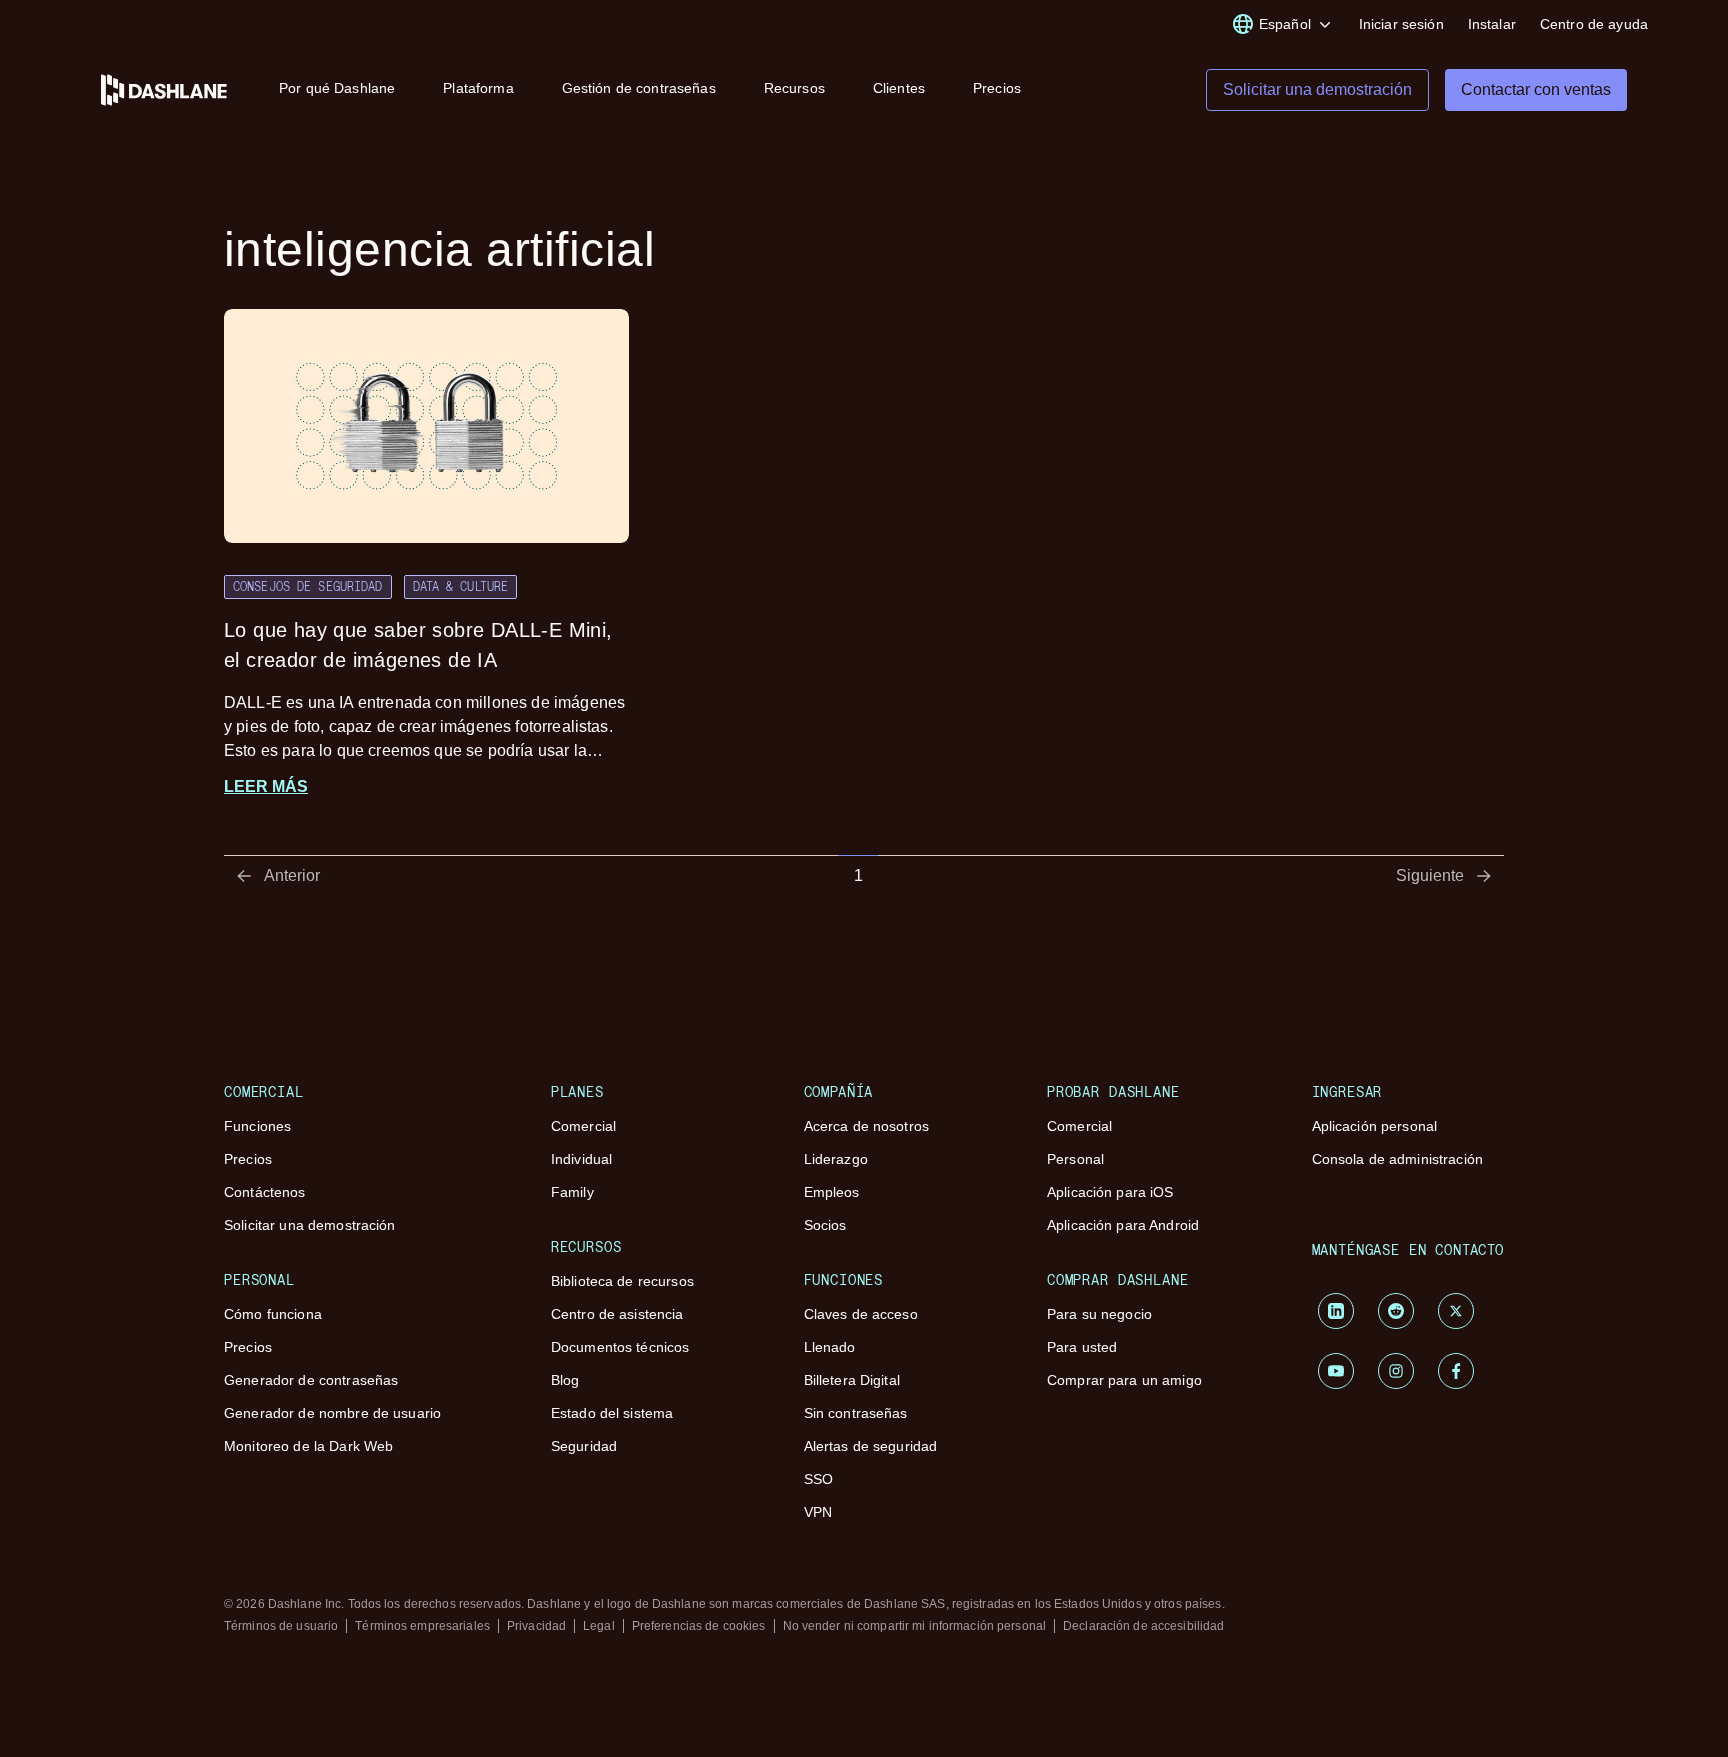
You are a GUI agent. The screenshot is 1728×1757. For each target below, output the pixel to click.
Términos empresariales (422, 1626)
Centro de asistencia (617, 1314)
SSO (818, 1479)
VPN (818, 1512)
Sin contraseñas (856, 1413)
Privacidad (536, 1626)
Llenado (830, 1347)
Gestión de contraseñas (639, 88)
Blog (565, 1380)
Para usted (1082, 1347)
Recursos (794, 88)
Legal (599, 1626)
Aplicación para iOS (1110, 1192)
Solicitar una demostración (310, 1225)
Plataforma (478, 88)
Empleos (832, 1192)
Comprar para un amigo (1124, 1380)
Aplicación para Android (1123, 1225)
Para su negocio (1099, 1314)
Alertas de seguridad (871, 1446)
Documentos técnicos (620, 1347)
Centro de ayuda (1594, 24)
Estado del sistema (612, 1413)
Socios (825, 1225)
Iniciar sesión (1401, 24)
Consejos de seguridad (308, 586)
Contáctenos (265, 1192)
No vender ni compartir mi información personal (915, 1626)
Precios (997, 88)
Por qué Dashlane (337, 88)
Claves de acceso (861, 1314)
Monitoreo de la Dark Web (308, 1446)
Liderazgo (836, 1159)
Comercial (583, 1126)
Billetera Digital (852, 1380)
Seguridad (584, 1446)
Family (572, 1192)
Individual (581, 1159)
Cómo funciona (273, 1314)
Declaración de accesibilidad (1143, 1626)
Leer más (266, 786)
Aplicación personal (1375, 1126)
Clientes (899, 88)
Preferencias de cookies (699, 1626)
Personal (1075, 1159)
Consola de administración (1398, 1159)
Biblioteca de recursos (622, 1281)
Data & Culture (461, 586)
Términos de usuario (281, 1626)
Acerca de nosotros (867, 1126)
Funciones (257, 1126)
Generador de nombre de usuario (332, 1413)
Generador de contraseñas (311, 1380)
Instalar (1492, 24)
